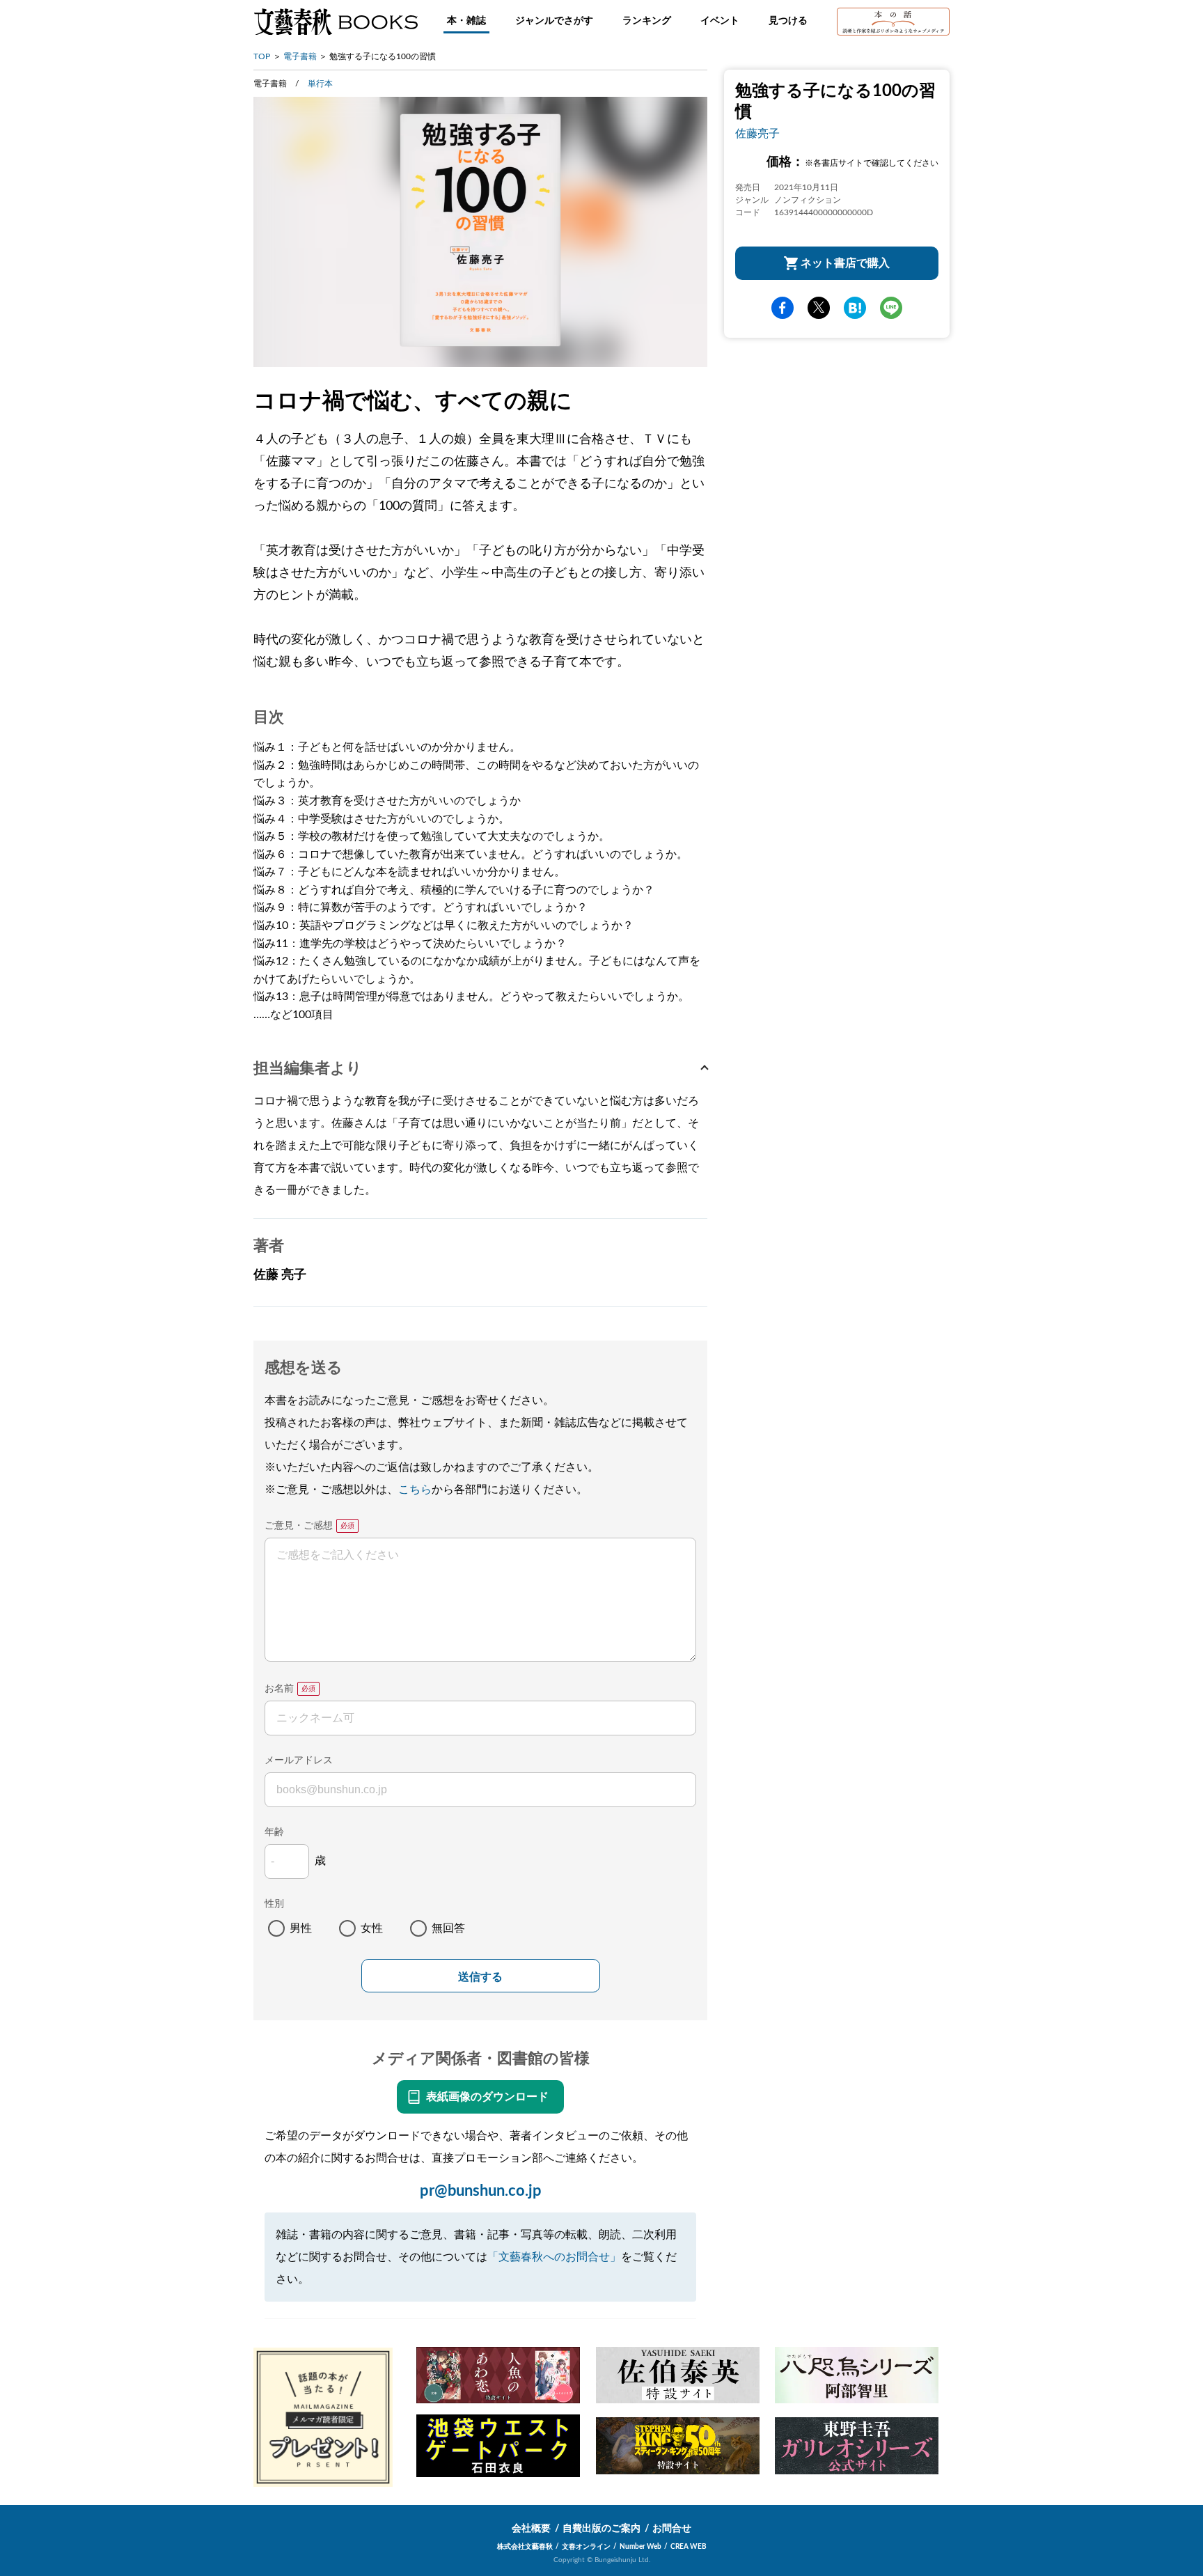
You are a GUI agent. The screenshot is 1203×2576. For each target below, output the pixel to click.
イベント (720, 21)
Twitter (819, 308)
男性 (301, 1928)
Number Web (640, 2547)
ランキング (647, 21)
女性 (372, 1928)
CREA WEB (689, 2547)
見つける (788, 21)
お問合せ (672, 2529)
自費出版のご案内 (601, 2529)
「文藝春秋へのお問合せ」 (554, 2257)
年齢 (274, 1832)
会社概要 (531, 2529)
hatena (855, 308)
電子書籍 (300, 56)
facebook (783, 308)
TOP (262, 56)
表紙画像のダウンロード (487, 2097)
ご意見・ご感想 (299, 1526)
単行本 (320, 84)
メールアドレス (299, 1761)
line (891, 308)
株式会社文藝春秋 (525, 2547)
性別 (274, 1904)
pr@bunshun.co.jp (481, 2191)
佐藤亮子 (757, 134)
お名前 (279, 1689)
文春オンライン (586, 2547)
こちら (415, 1490)
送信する (480, 1977)
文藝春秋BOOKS (336, 22)
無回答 (448, 1928)
